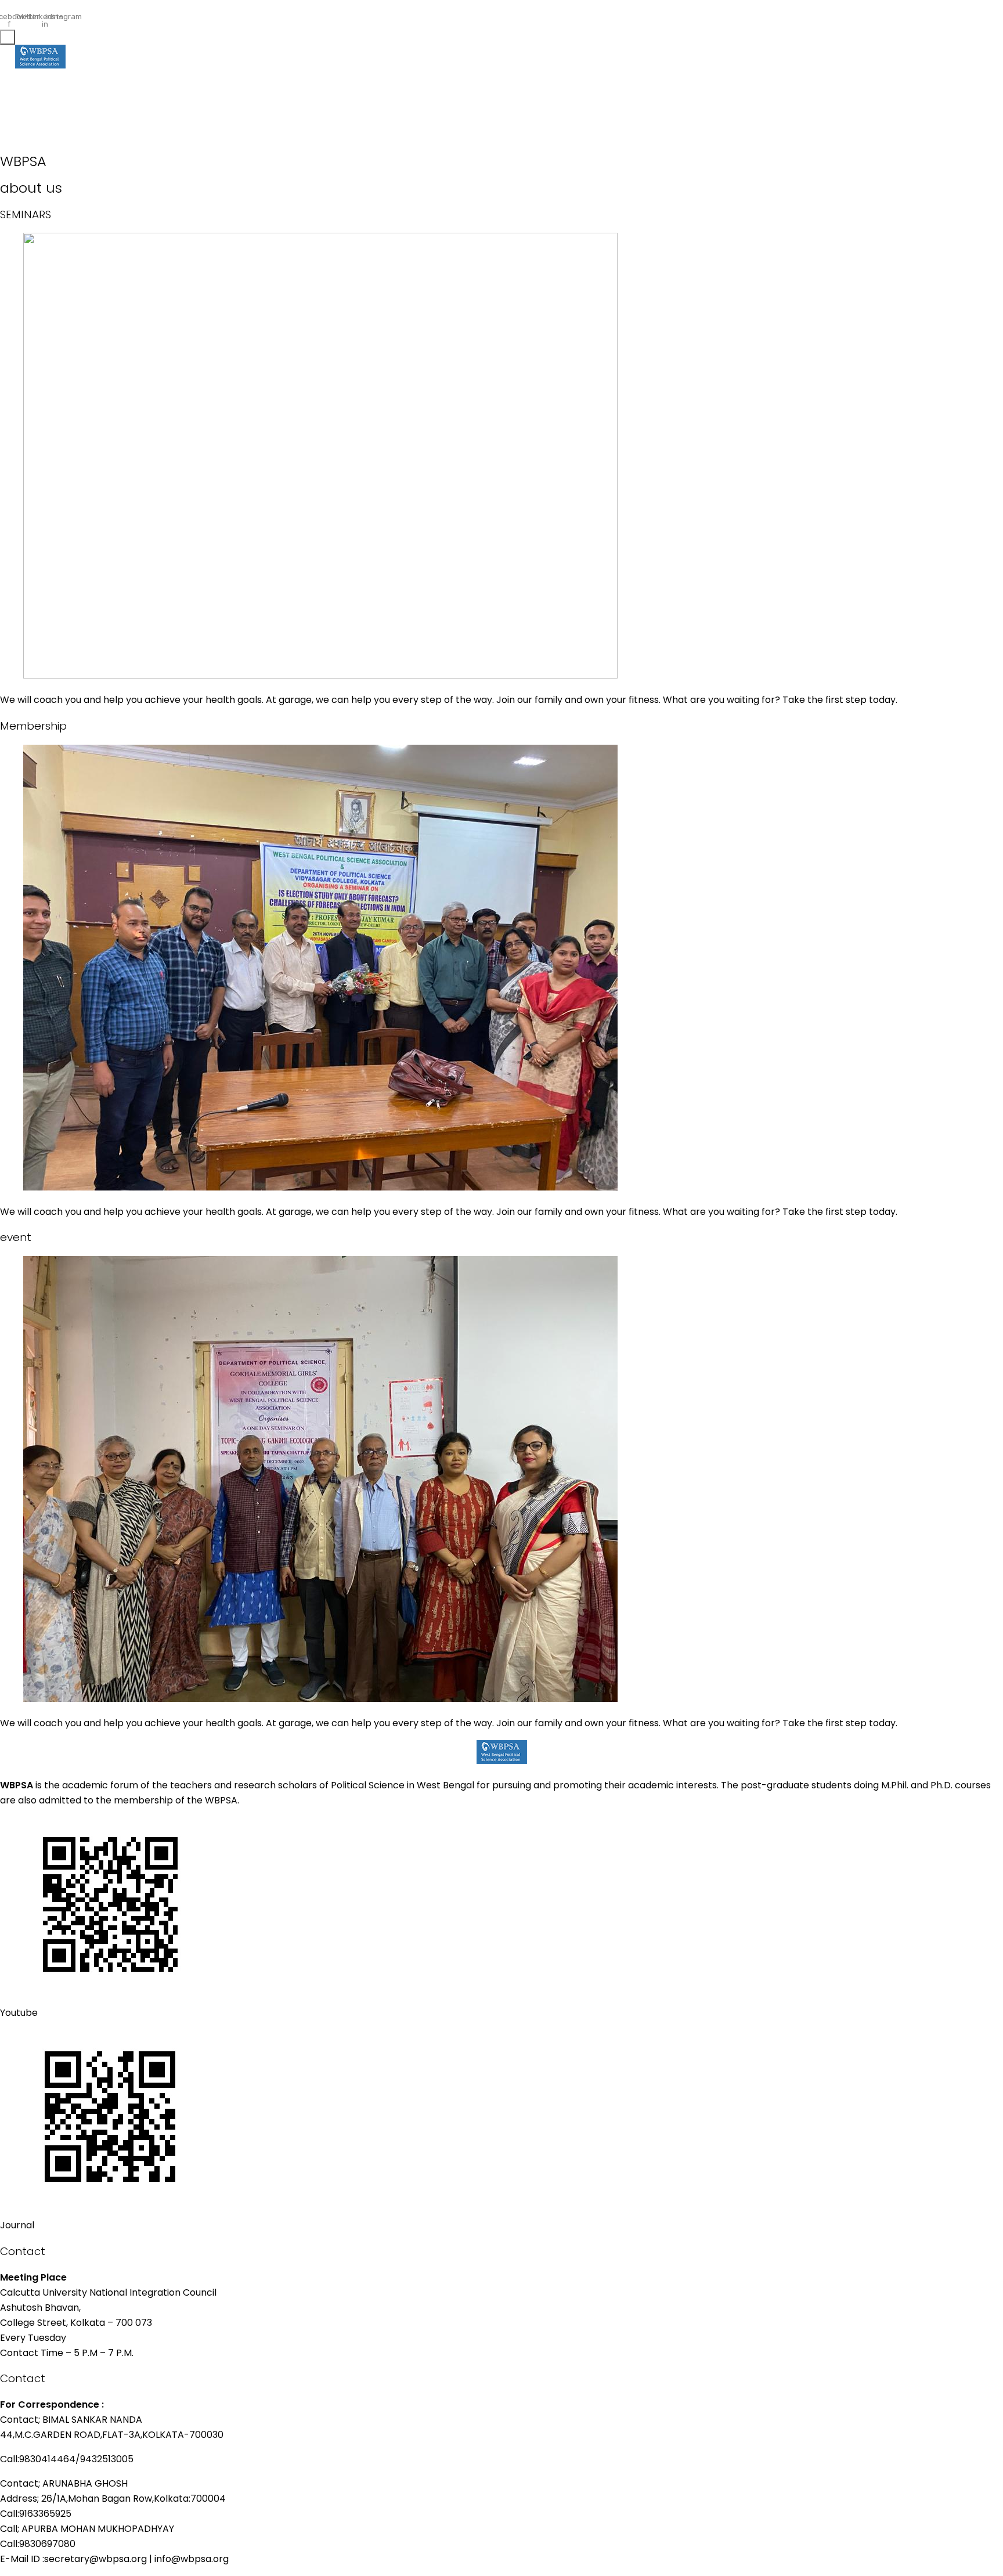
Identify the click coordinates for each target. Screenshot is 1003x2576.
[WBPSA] (40, 59)
